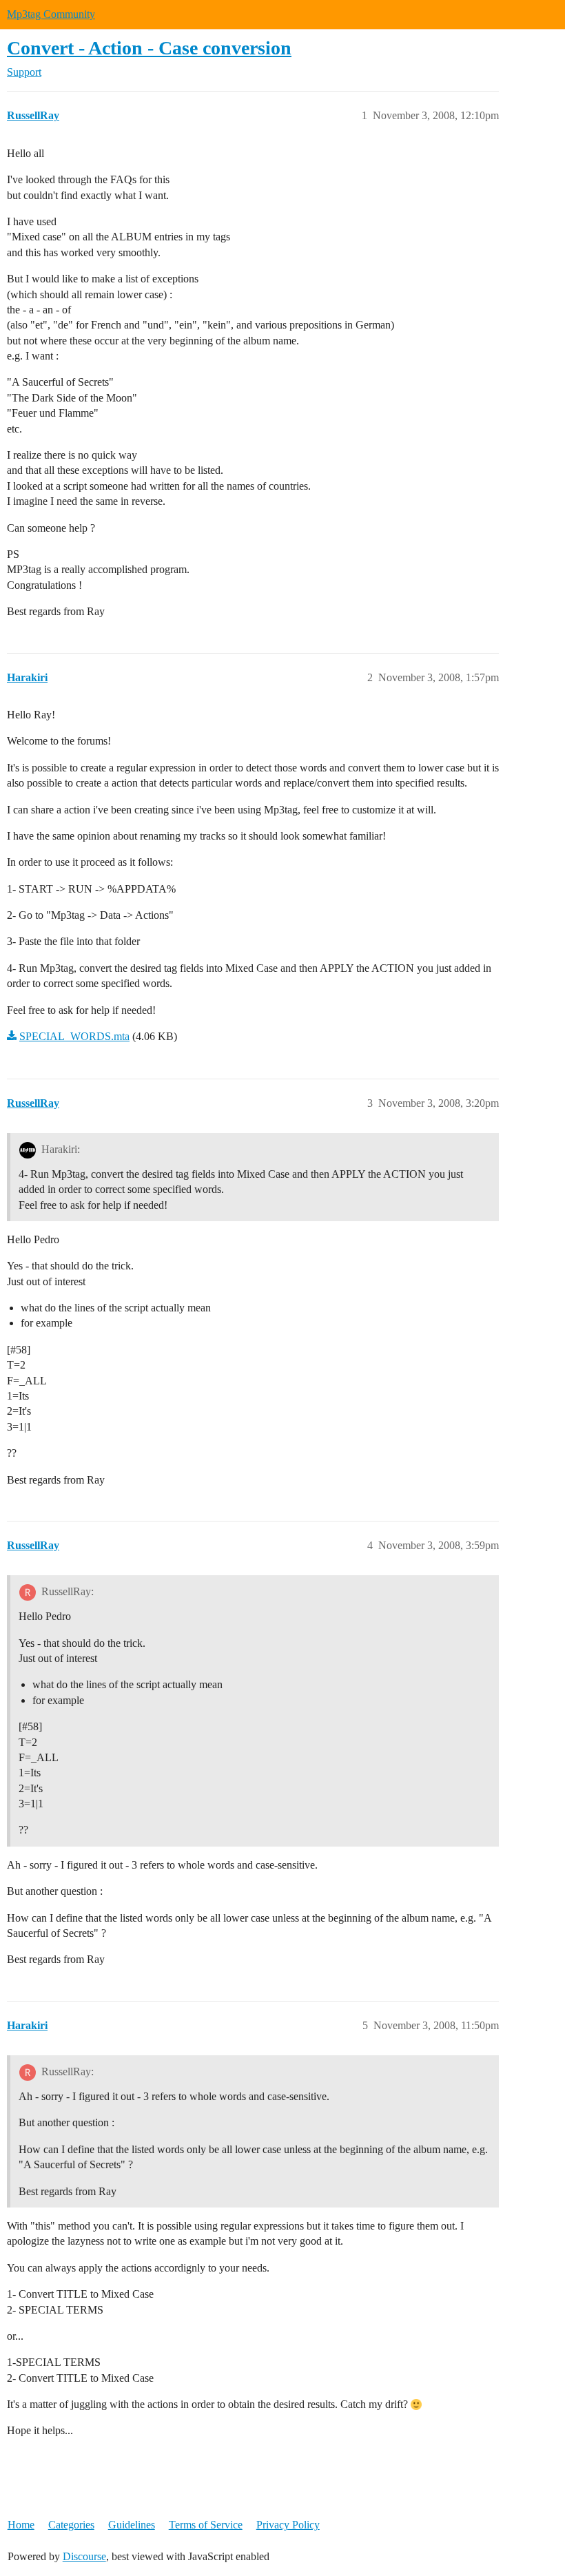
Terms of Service (206, 2525)
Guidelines (132, 2525)
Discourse (84, 2556)
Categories (71, 2525)
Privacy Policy (288, 2525)
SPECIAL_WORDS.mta (74, 1036)
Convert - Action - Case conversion (149, 48)
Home (21, 2525)
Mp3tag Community (51, 14)
